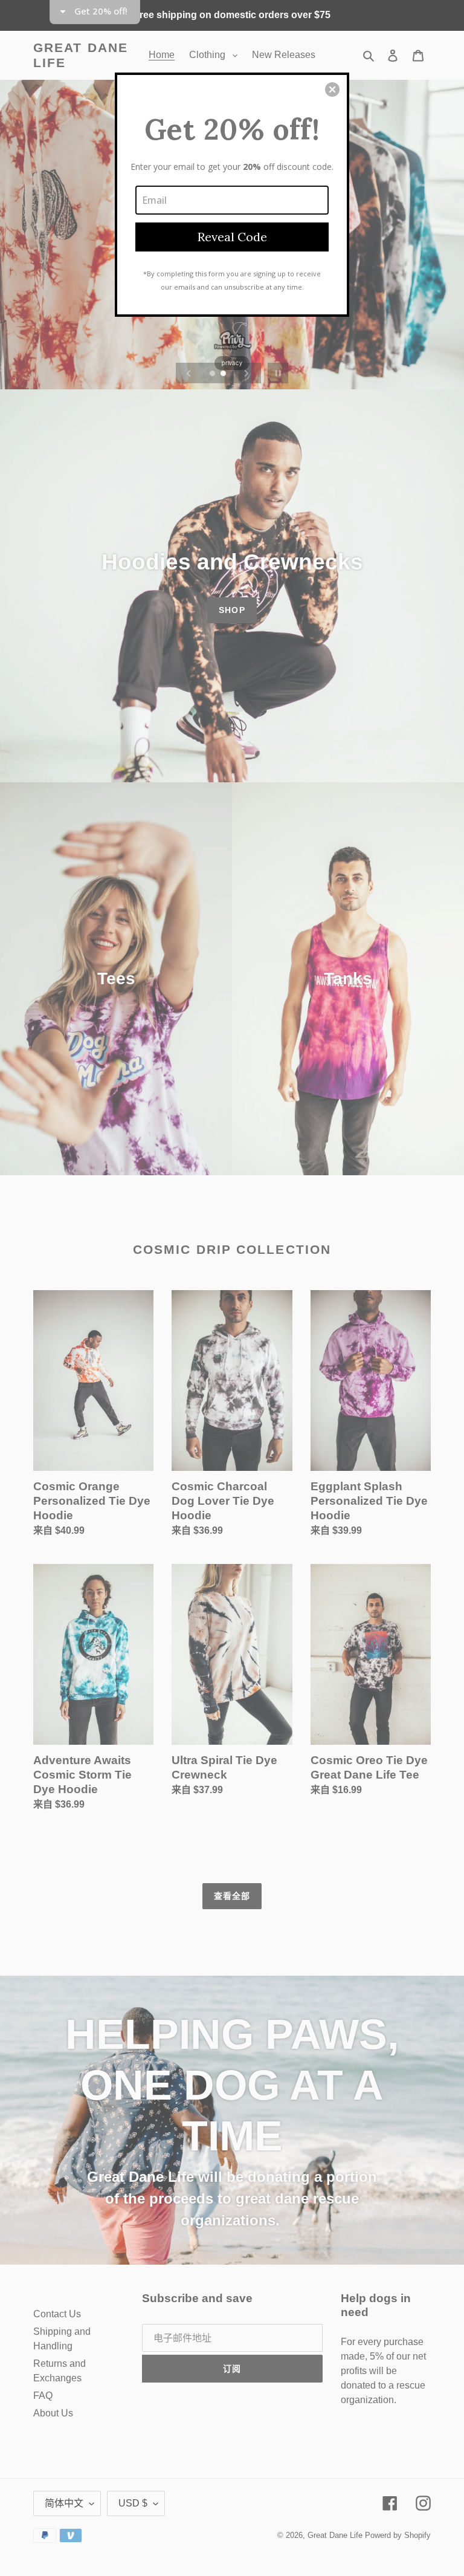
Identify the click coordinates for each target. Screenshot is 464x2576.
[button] (332, 89)
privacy (232, 363)
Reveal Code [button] (232, 237)
